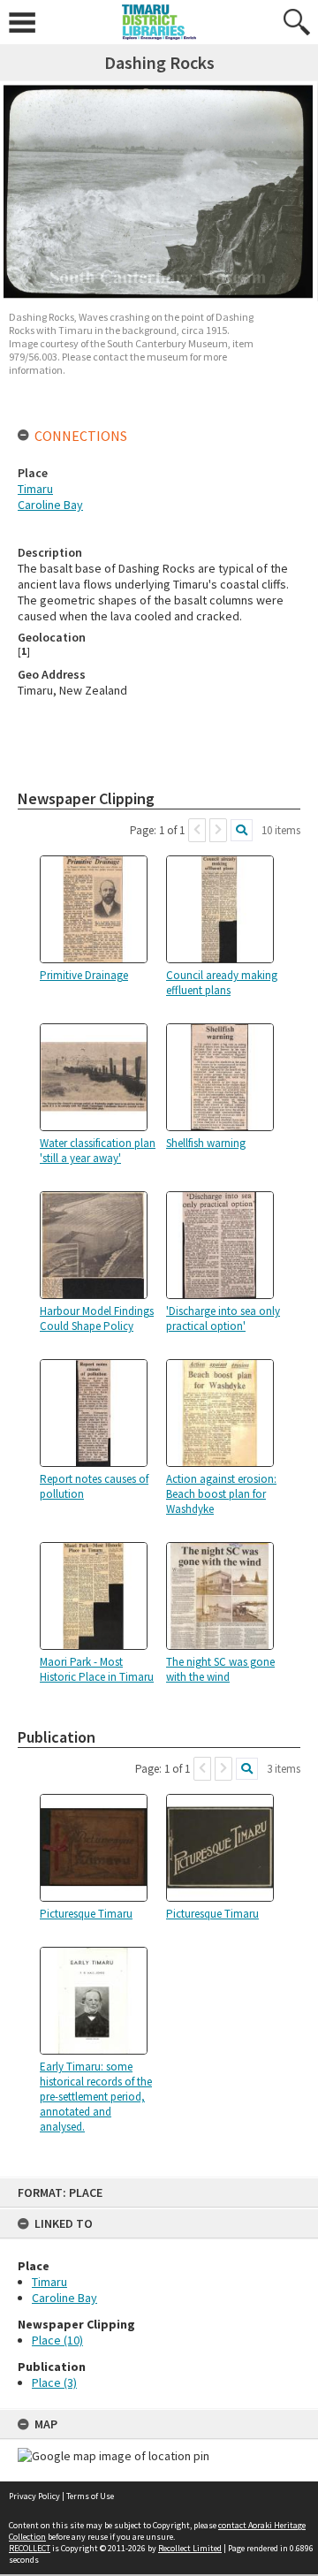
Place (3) (54, 2382)
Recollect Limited (190, 2548)
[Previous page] (197, 830)
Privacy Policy (34, 2496)
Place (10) (57, 2340)
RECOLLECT (30, 2548)
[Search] (242, 830)
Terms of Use (90, 2496)
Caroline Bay (64, 2298)
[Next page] (218, 830)
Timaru (49, 2282)
